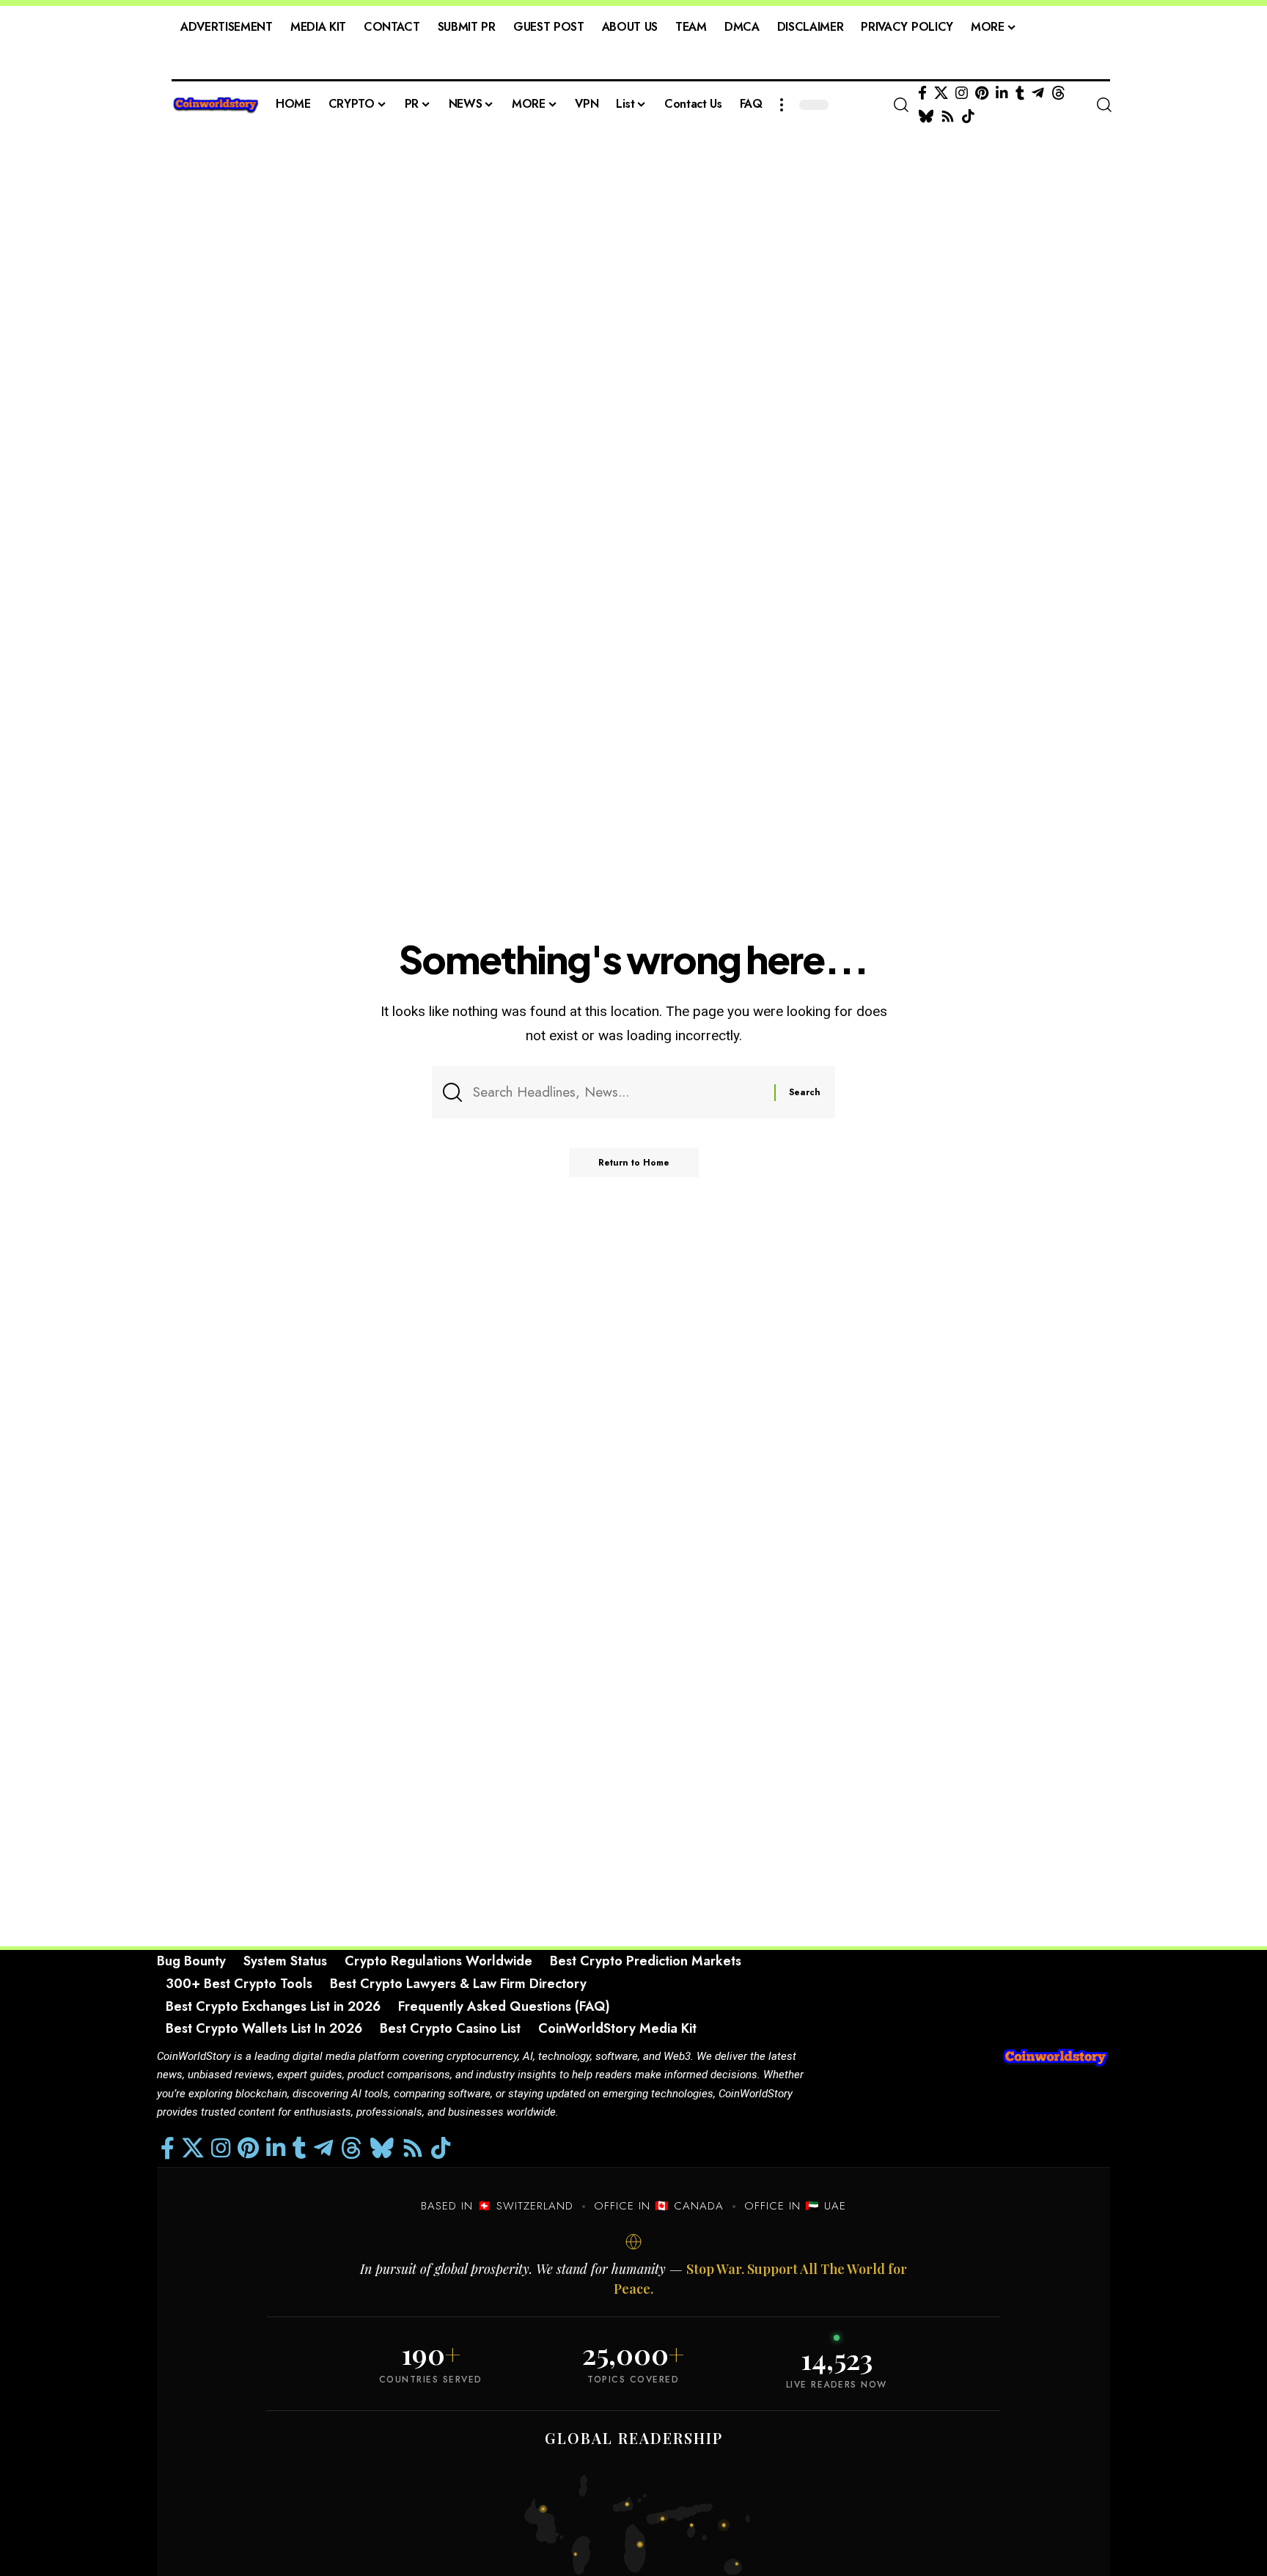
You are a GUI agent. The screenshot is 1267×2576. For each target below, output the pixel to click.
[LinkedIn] (1002, 93)
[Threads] (1058, 93)
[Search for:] (618, 1092)
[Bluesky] (926, 117)
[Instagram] (962, 93)
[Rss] (948, 117)
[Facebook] (922, 93)
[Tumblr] (1020, 93)
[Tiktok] (968, 117)
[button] (782, 105)
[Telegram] (1038, 93)
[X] (941, 93)
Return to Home (634, 1163)
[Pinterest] (982, 93)
